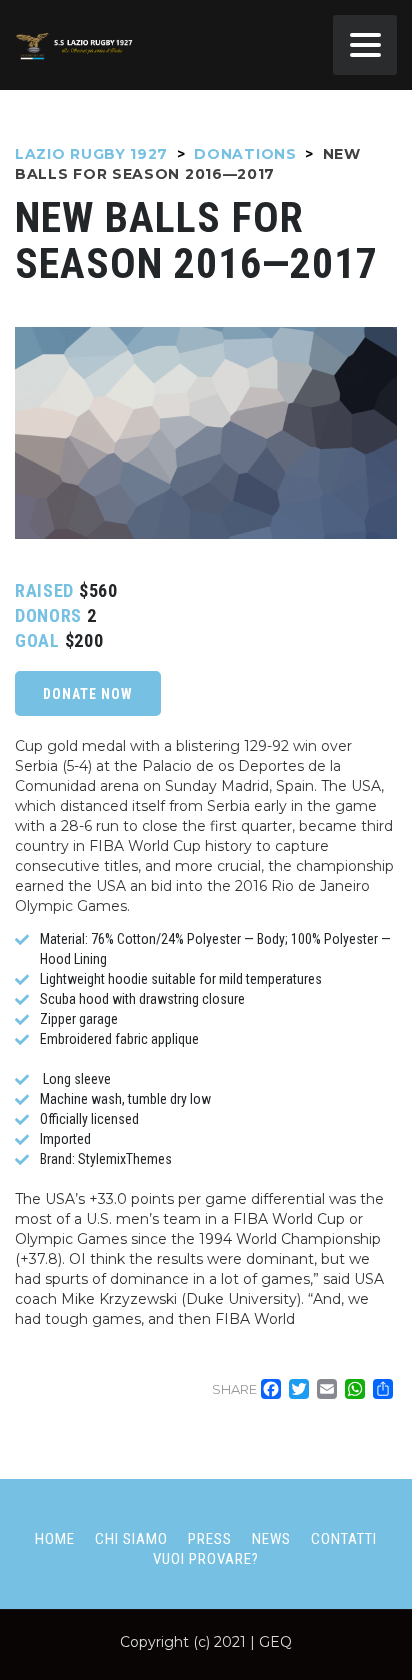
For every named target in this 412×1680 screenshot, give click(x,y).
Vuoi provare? (206, 1559)
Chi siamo (131, 1539)
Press (210, 1539)
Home (55, 1539)
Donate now (88, 694)
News (271, 1539)
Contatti (344, 1539)
